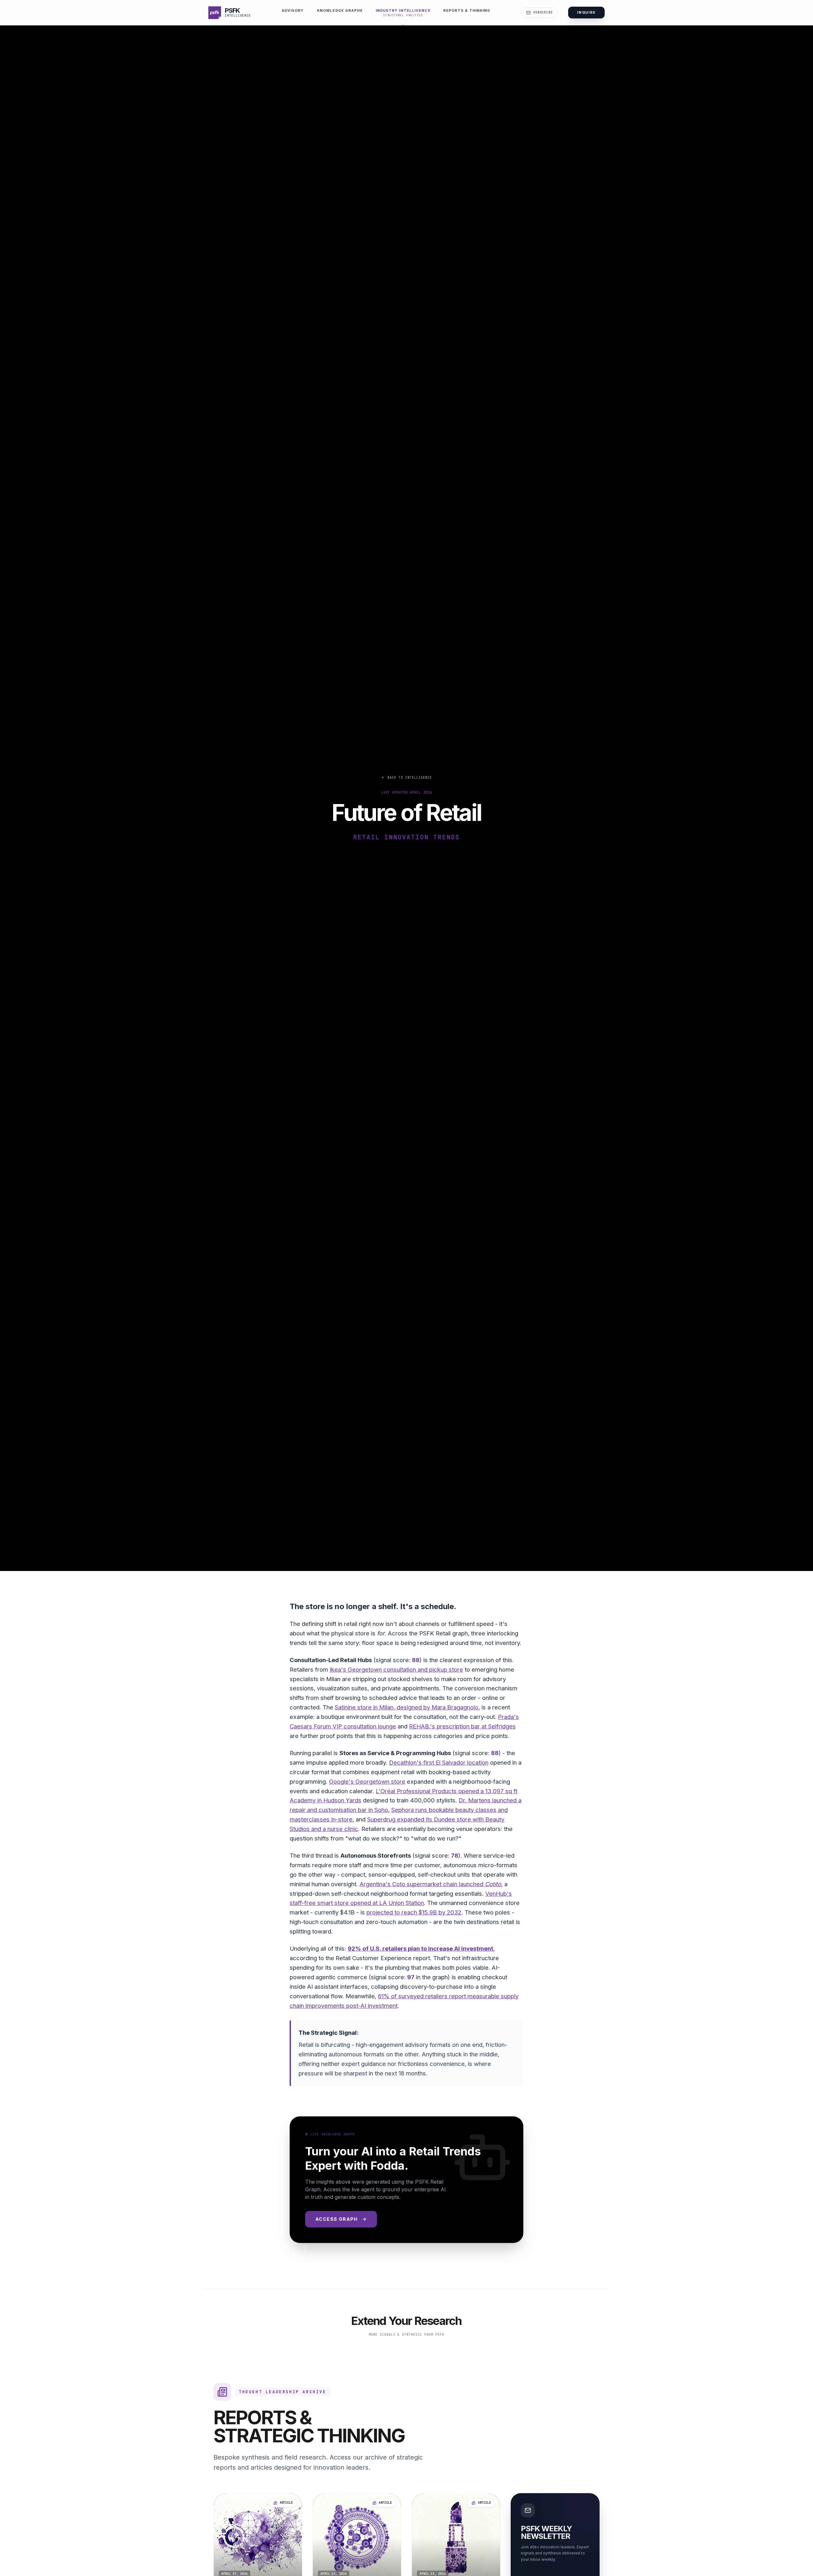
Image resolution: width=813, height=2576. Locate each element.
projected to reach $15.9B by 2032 (414, 1912)
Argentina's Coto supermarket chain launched (430, 1884)
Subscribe (543, 12)
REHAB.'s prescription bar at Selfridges (462, 1726)
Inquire (586, 12)
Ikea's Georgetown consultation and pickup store (396, 1669)
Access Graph (337, 2219)
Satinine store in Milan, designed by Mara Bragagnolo (406, 1707)
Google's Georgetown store (367, 1781)
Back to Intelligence (410, 778)
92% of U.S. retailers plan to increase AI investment (420, 1948)
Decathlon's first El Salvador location (439, 1762)
